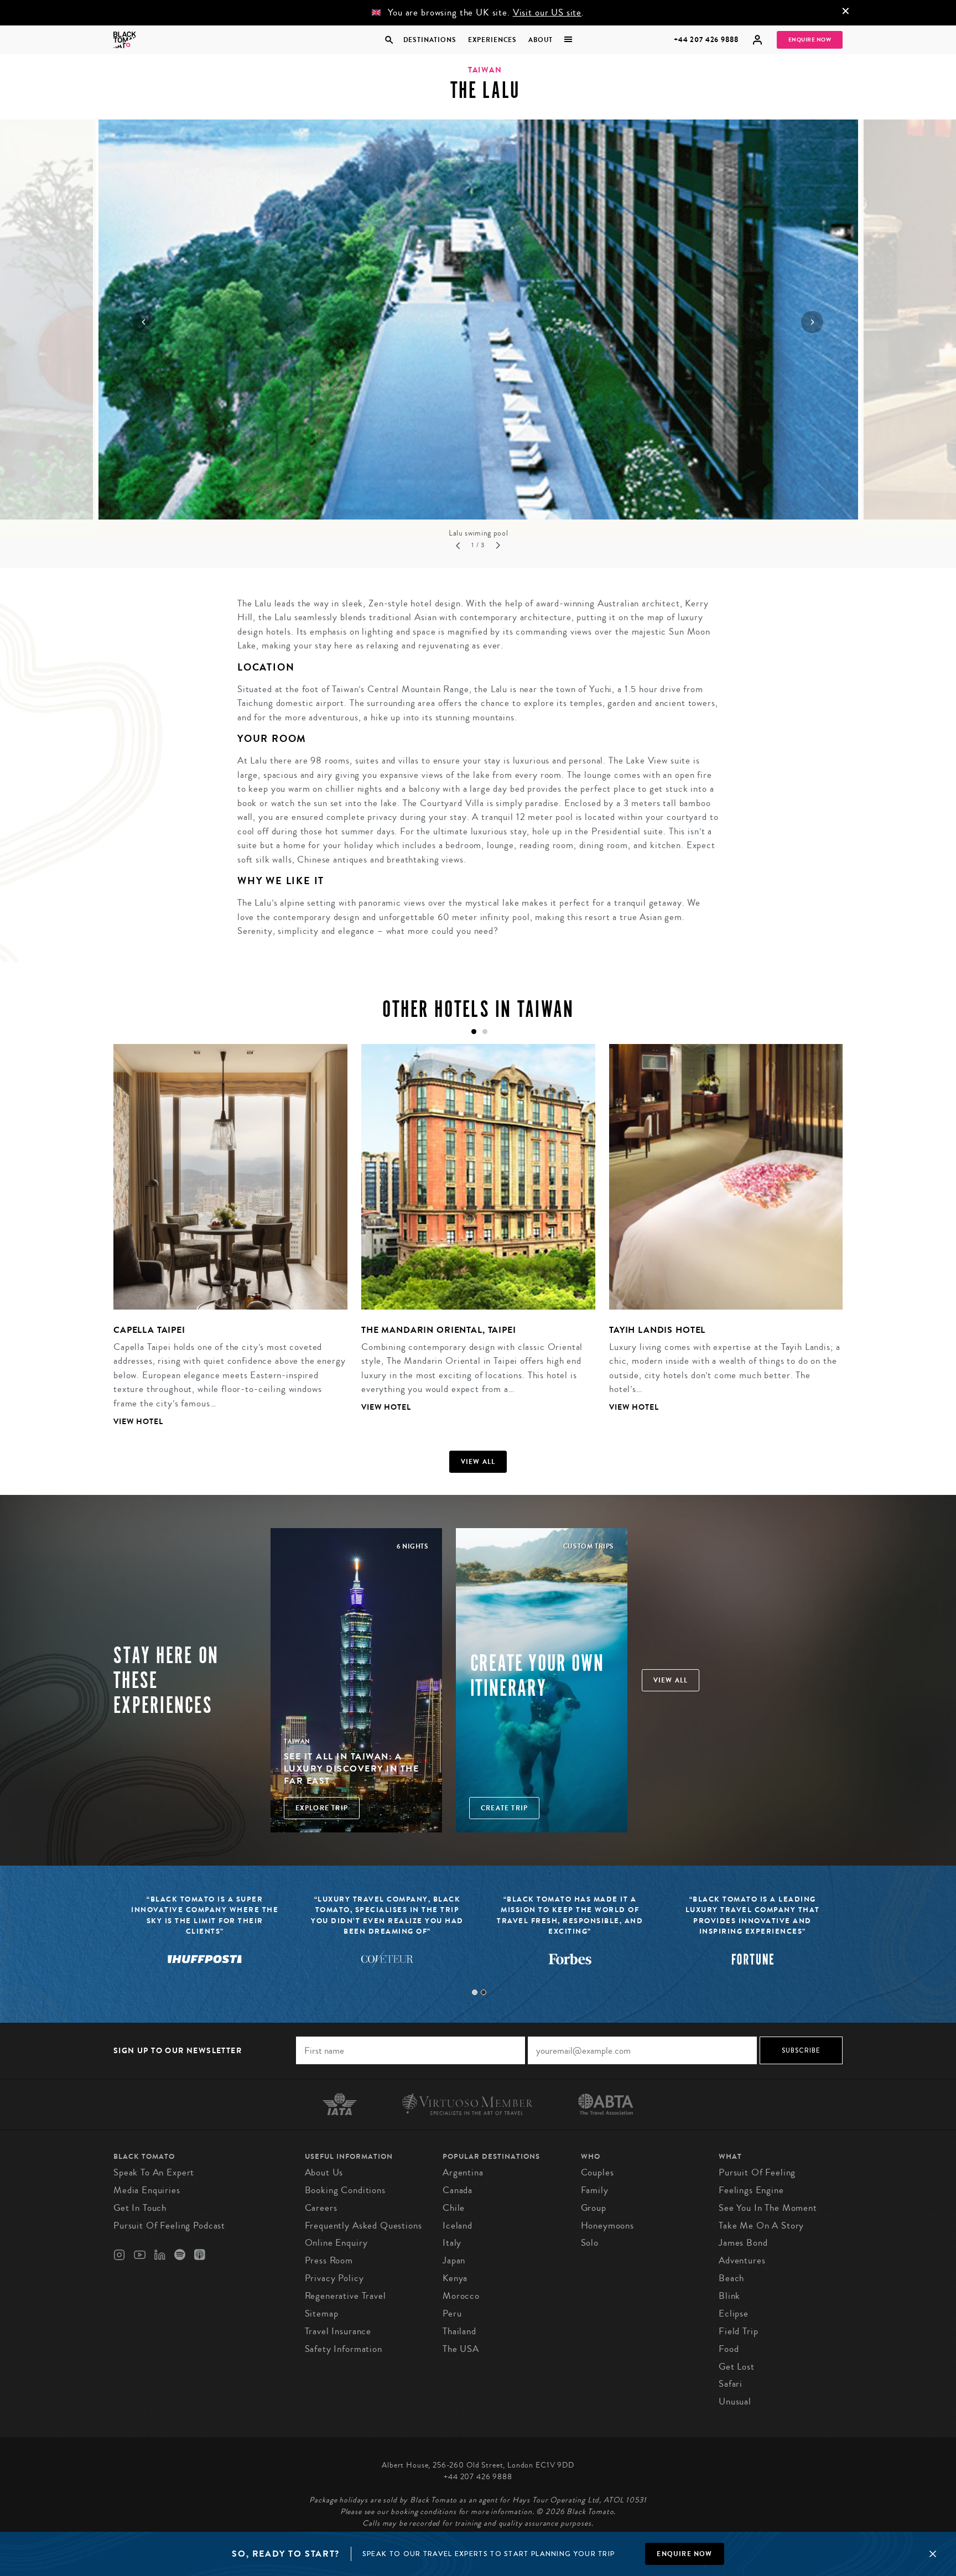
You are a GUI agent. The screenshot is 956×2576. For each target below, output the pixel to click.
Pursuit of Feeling (757, 2172)
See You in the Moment (768, 2208)
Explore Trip (322, 1808)
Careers (321, 2208)
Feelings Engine (751, 2190)
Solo (590, 2243)
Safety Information (344, 2349)
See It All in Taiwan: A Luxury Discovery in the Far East (352, 1769)
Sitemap (322, 2313)
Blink (729, 2296)
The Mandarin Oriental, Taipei (439, 1330)
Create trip (504, 1808)
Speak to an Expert (154, 2172)
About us (324, 2172)
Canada (458, 2190)
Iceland (458, 2226)
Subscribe (801, 2050)
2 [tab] (484, 1992)
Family (595, 2190)
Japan (454, 2260)
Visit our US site (547, 12)
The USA (461, 2349)
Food (729, 2349)
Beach (731, 2278)
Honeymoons (608, 2226)
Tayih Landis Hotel (657, 1330)
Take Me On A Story (761, 2226)
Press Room (329, 2260)
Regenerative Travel (345, 2296)
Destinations (429, 40)
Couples (597, 2172)
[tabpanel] (224, 1244)
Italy (452, 2243)
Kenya (455, 2278)
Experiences (492, 40)
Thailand (459, 2331)
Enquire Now (810, 40)
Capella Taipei (149, 1330)
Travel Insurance (338, 2331)
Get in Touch (140, 2208)
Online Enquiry (336, 2243)
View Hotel (138, 1422)
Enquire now (684, 2554)
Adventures (742, 2260)
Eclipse (734, 2313)
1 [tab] (475, 1992)
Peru (452, 2313)
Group (594, 2208)
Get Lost (737, 2367)
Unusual (735, 2401)
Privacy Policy (334, 2278)
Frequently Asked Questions (363, 2226)
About (541, 40)
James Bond (743, 2243)
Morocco (461, 2296)
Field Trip (739, 2331)
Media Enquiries (147, 2190)
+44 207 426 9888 (706, 40)
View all (478, 1462)
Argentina (463, 2172)
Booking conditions (345, 2190)
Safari (731, 2384)
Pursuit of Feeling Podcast (169, 2226)
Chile (454, 2208)
